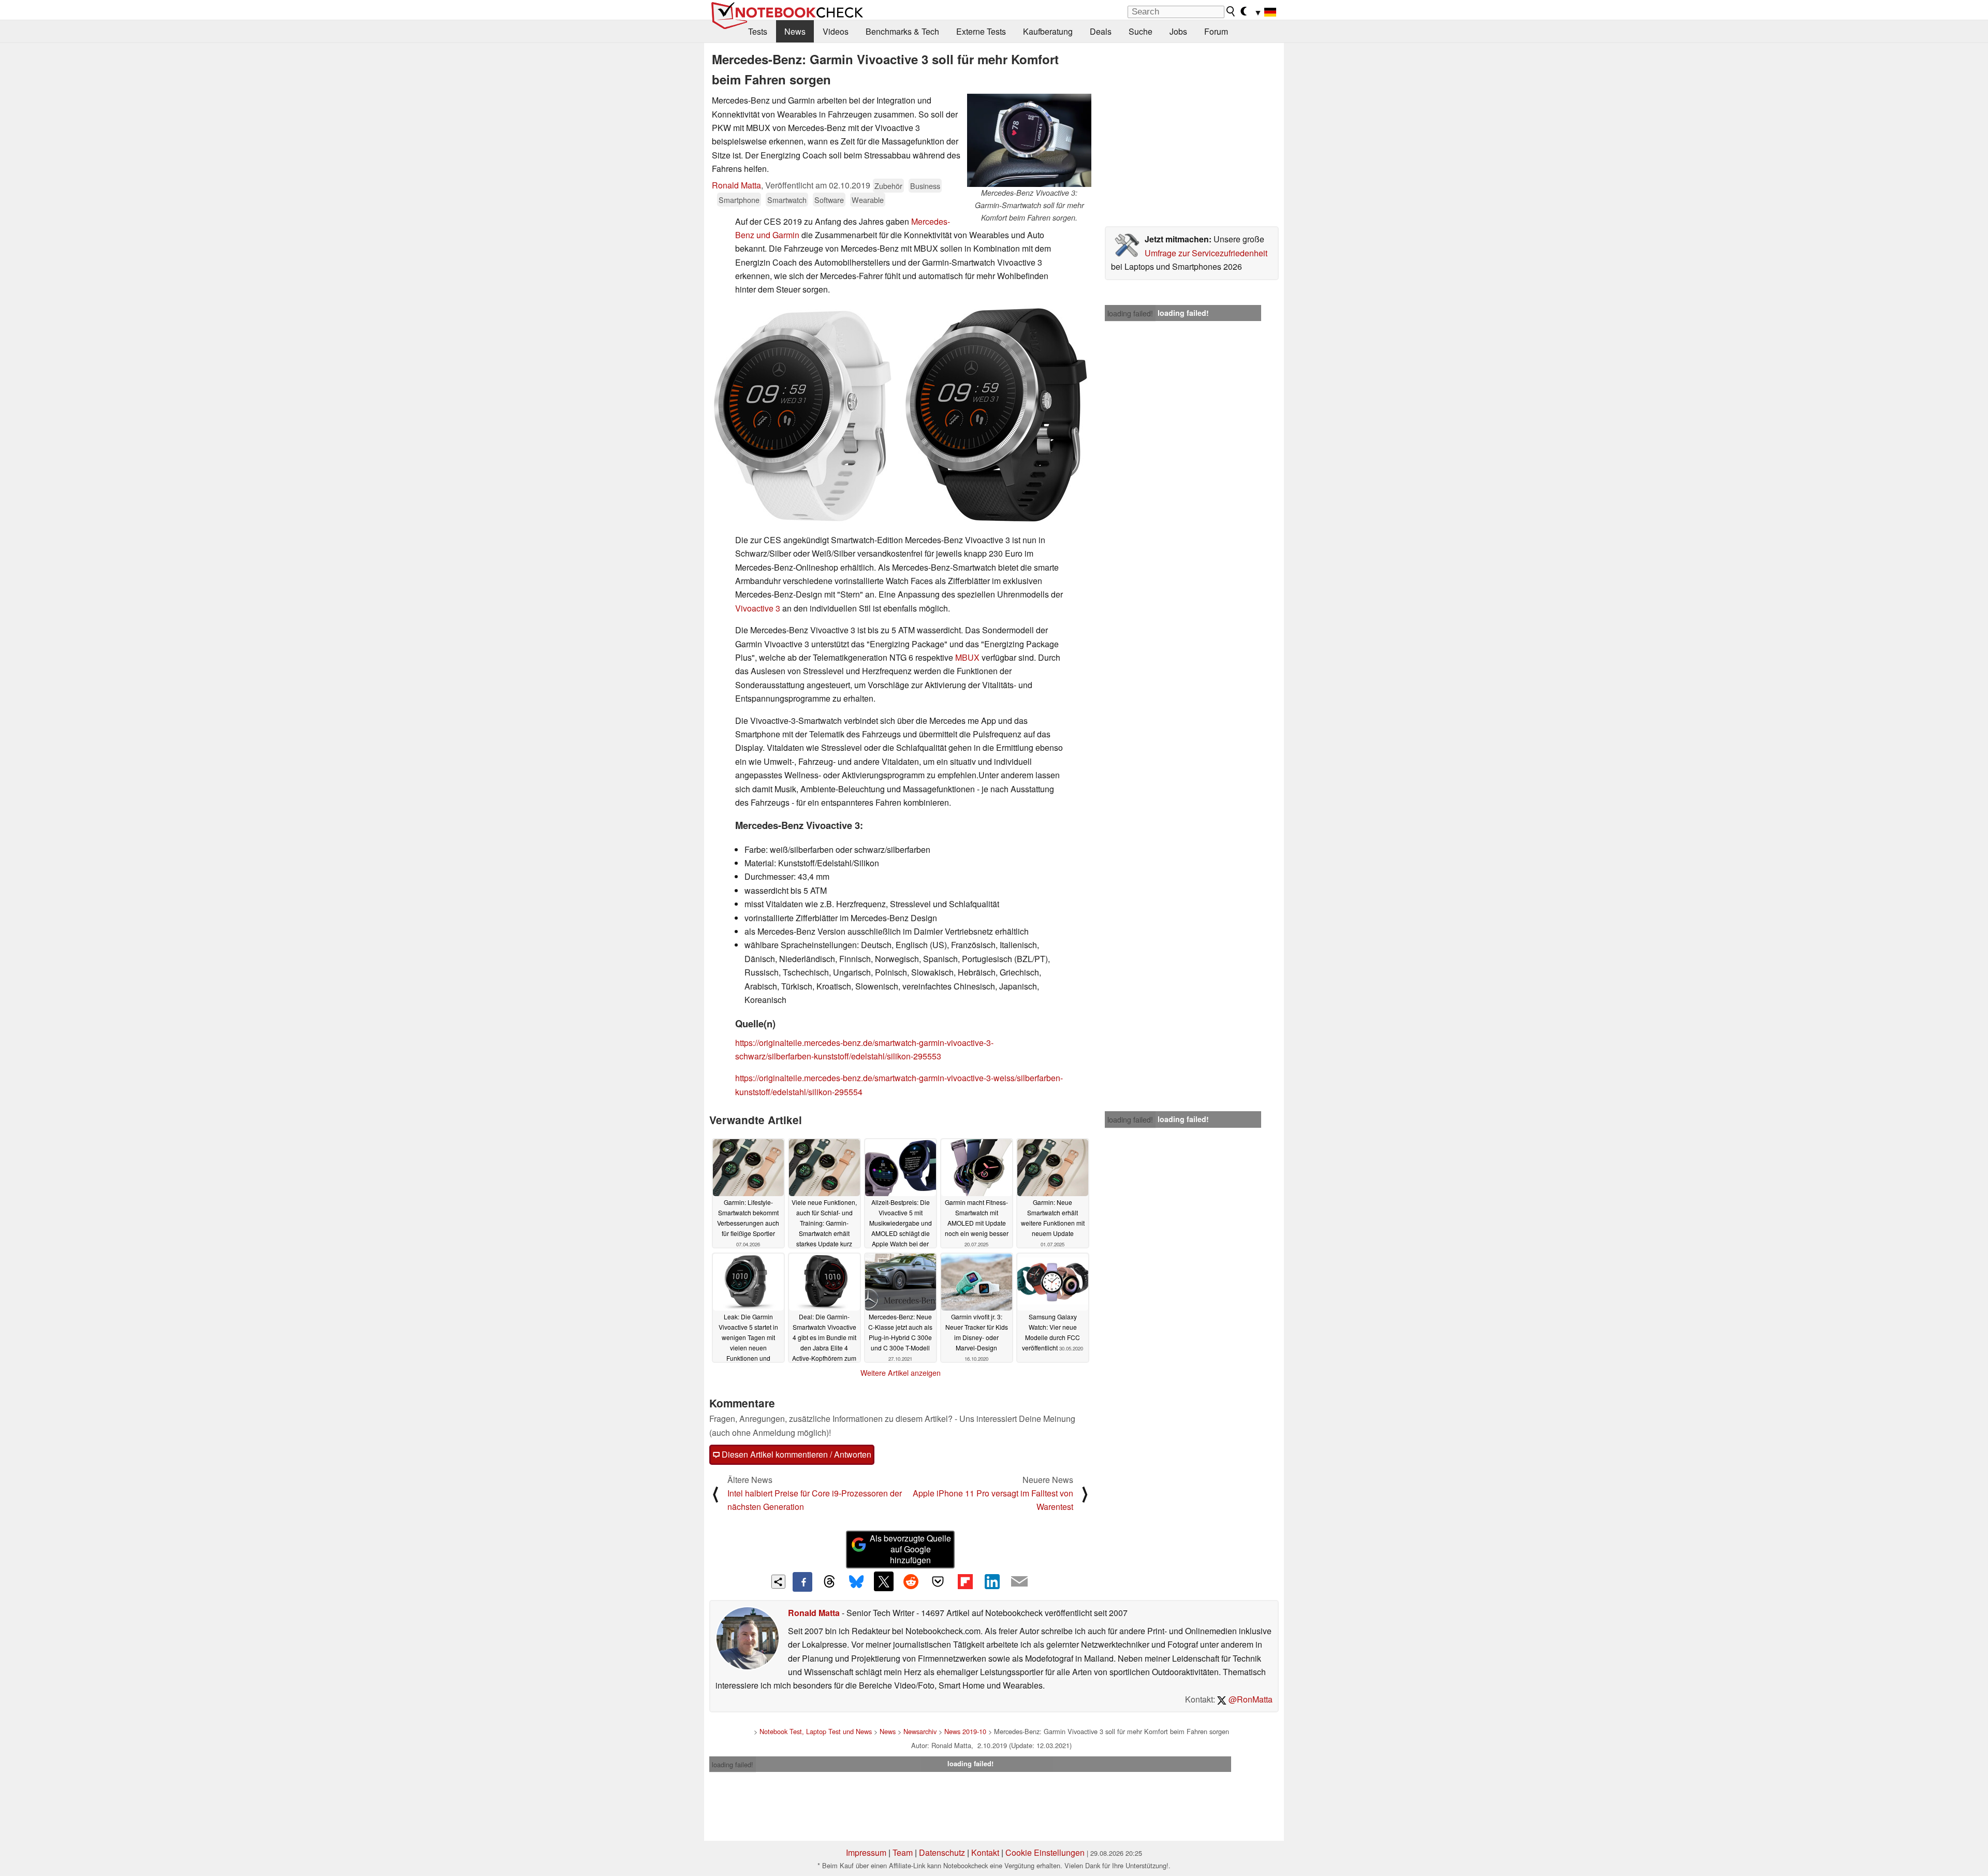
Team (903, 1852)
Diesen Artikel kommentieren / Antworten (795, 1454)
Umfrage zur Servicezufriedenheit (1206, 253)
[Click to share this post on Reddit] (911, 1581)
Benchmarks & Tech (902, 31)
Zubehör (888, 186)
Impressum (866, 1852)
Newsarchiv (920, 1731)
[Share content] (778, 1582)
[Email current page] (1019, 1582)
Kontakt (985, 1852)
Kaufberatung (1048, 31)
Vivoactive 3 (758, 608)
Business (925, 186)
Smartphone (739, 200)
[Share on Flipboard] (965, 1581)
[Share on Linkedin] (992, 1581)
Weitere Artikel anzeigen (901, 1373)
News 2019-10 (965, 1731)
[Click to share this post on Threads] (829, 1582)
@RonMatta (1249, 1699)
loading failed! (1130, 313)
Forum (1216, 31)
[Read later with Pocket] (938, 1581)
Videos (836, 31)
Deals (1101, 31)
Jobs (1178, 31)
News (795, 31)
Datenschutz (942, 1852)
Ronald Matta (736, 185)
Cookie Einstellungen (1045, 1852)
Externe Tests (981, 31)
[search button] (1231, 11)
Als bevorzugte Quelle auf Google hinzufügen (910, 1549)
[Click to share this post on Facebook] (802, 1582)
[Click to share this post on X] (884, 1581)
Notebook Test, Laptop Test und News (816, 1731)
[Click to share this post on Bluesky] (856, 1582)
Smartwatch (787, 200)
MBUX (967, 657)
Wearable (868, 200)
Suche (1141, 31)
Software (829, 200)
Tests (758, 31)
